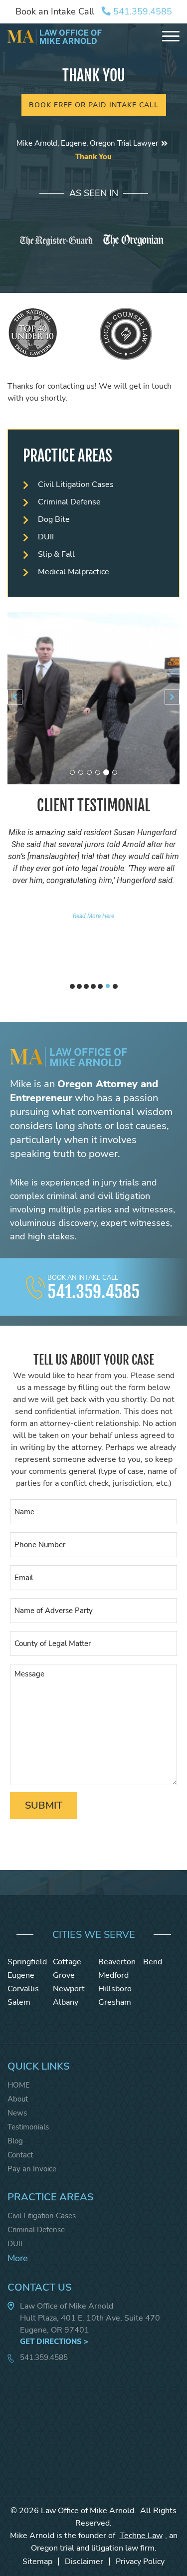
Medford (113, 1975)
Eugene (21, 1975)
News (17, 2113)
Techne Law (141, 2536)
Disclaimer (84, 2562)
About (18, 2099)
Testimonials (28, 2127)
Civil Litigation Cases (76, 484)
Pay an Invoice (32, 2169)
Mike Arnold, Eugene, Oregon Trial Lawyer (87, 143)
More (18, 2258)
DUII (46, 537)
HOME (19, 2085)
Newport (69, 1989)
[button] (15, 697)
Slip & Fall (56, 554)
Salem (19, 2002)
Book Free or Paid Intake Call (94, 105)
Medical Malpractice (74, 572)
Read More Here (93, 916)
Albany (66, 2002)
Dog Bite (54, 519)
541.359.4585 (141, 11)
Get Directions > (54, 2342)
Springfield (27, 1962)
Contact (20, 2155)
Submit (44, 1805)
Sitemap (37, 2562)
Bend (153, 1962)
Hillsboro (115, 1989)
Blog (15, 2141)
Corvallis (23, 1989)
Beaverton (117, 1962)
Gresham (115, 2002)
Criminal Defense (69, 502)
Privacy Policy (140, 2562)
